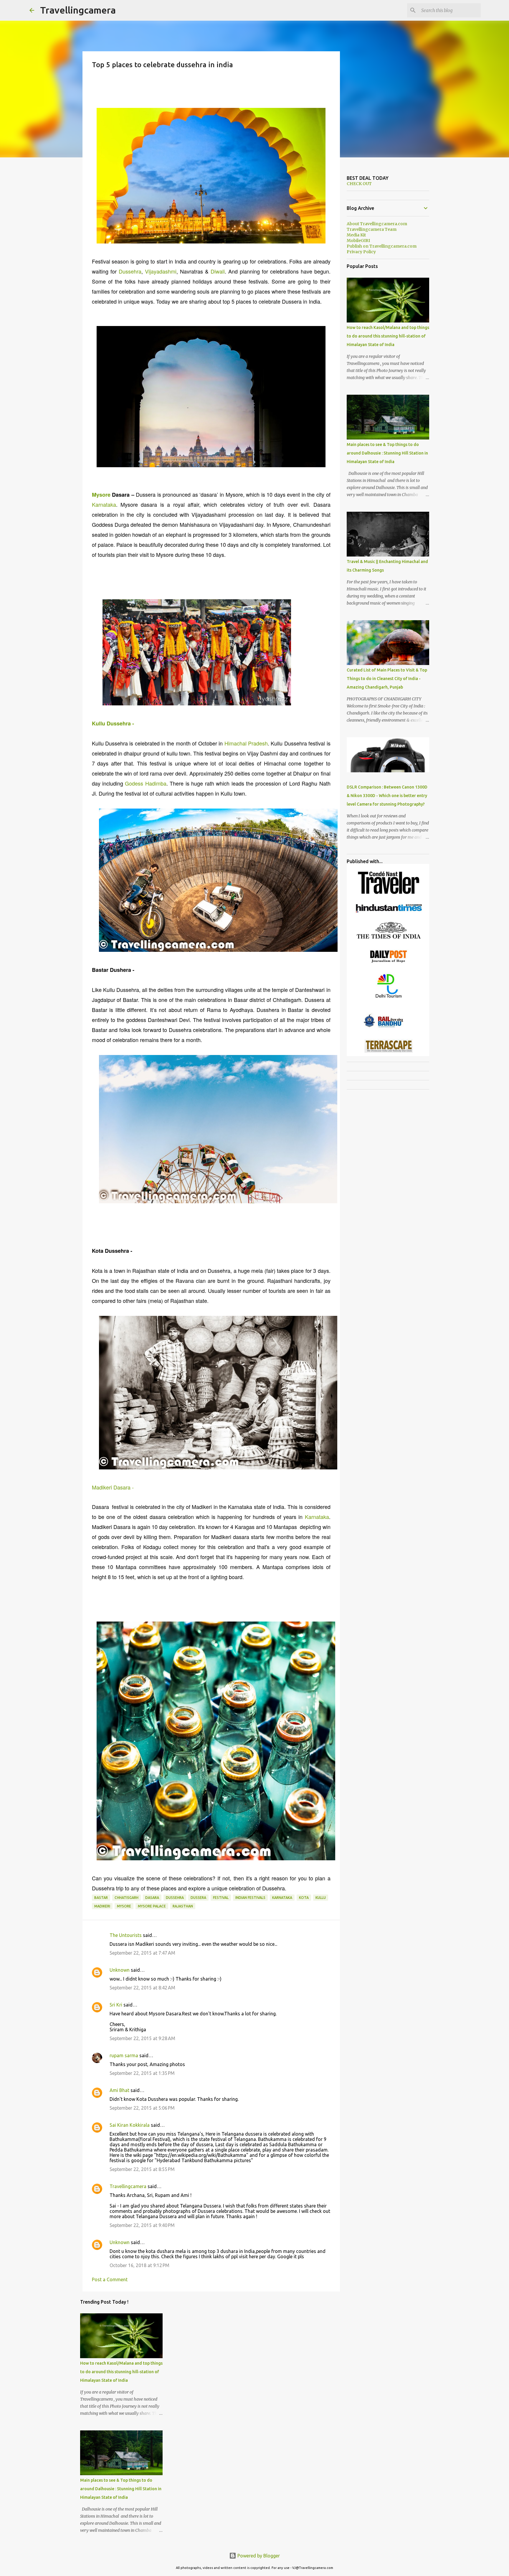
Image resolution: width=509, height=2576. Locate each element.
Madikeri (102, 1906)
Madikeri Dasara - (113, 1487)
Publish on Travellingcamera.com (382, 246)
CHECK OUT (359, 184)
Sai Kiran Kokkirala (130, 2125)
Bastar (101, 1898)
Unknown (120, 1970)
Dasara (152, 1898)
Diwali (218, 271)
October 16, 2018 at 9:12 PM (139, 2265)
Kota (304, 1898)
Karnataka (104, 504)
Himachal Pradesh (246, 743)
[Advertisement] (199, 82)
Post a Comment (110, 2279)
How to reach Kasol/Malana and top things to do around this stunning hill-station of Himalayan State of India (121, 2372)
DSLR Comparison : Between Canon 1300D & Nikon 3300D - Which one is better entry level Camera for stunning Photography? (387, 796)
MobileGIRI (358, 241)
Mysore (101, 495)
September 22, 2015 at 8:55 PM (142, 2169)
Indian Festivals (250, 1898)
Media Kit (356, 235)
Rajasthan (183, 1906)
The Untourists (126, 1935)
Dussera (198, 1898)
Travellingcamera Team (372, 229)
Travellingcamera (78, 10)
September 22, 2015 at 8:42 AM (142, 1988)
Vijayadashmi (161, 271)
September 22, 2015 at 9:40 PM (142, 2225)
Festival (221, 1898)
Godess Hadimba (146, 783)
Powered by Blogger (258, 2556)
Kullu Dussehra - (113, 723)
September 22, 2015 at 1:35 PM (142, 2073)
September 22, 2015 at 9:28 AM (142, 2038)
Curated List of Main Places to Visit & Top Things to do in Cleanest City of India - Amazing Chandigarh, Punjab (387, 679)
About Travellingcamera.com (377, 224)
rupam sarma (124, 2055)
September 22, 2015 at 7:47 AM (142, 1953)
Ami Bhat (119, 2090)
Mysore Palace (152, 1906)
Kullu (321, 1898)
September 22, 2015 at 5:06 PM (142, 2108)
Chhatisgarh (127, 1898)
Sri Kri (116, 2005)
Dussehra (130, 271)
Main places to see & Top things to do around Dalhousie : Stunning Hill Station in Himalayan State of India (121, 2489)
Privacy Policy (361, 252)
